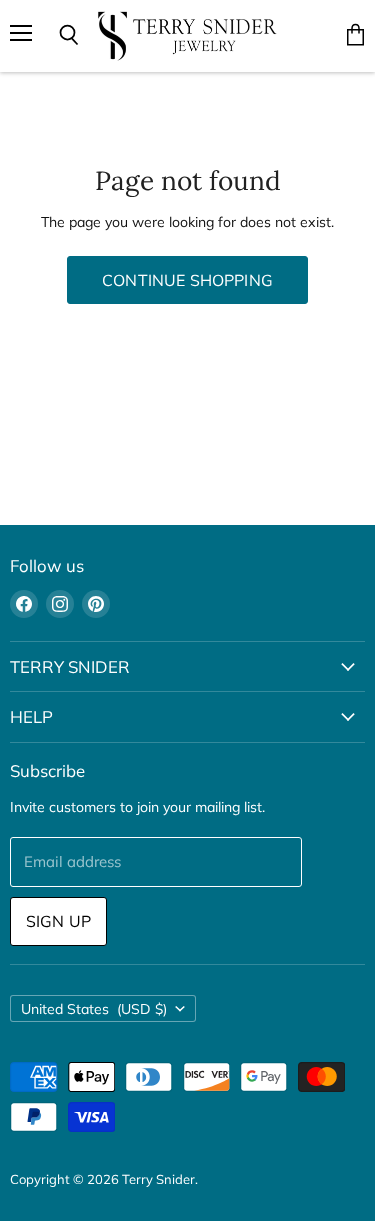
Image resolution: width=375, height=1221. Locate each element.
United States (94, 1009)
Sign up (58, 921)
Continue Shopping (187, 280)
